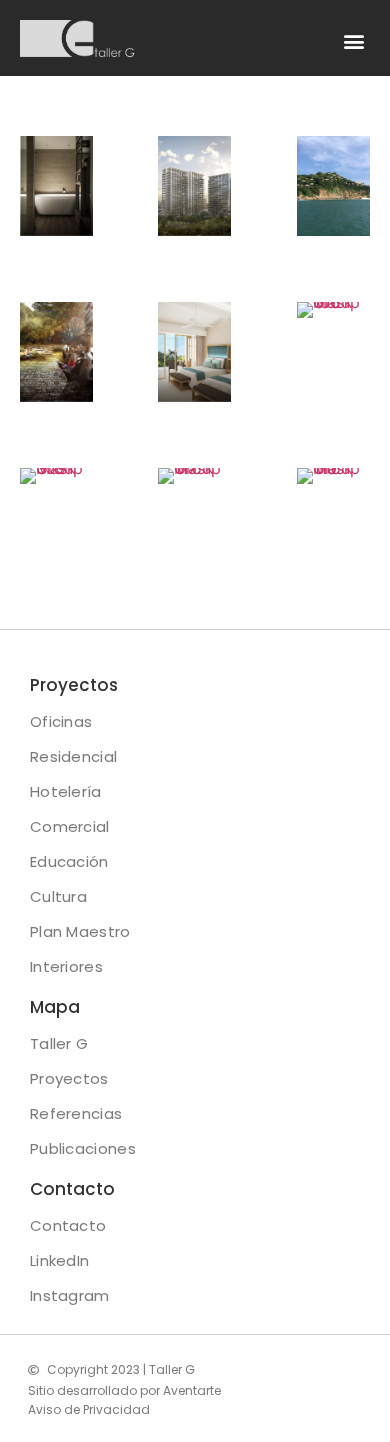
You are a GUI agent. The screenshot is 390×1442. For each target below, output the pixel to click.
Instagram (70, 1295)
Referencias (76, 1113)
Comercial (70, 826)
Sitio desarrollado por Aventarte (124, 1390)
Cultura (58, 896)
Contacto (68, 1225)
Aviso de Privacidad (89, 1409)
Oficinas (61, 721)
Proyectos (69, 1078)
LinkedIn (59, 1260)
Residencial (73, 756)
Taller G (59, 1043)
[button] (353, 40)
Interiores (66, 966)
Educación (69, 861)
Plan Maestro (80, 931)
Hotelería (66, 791)
